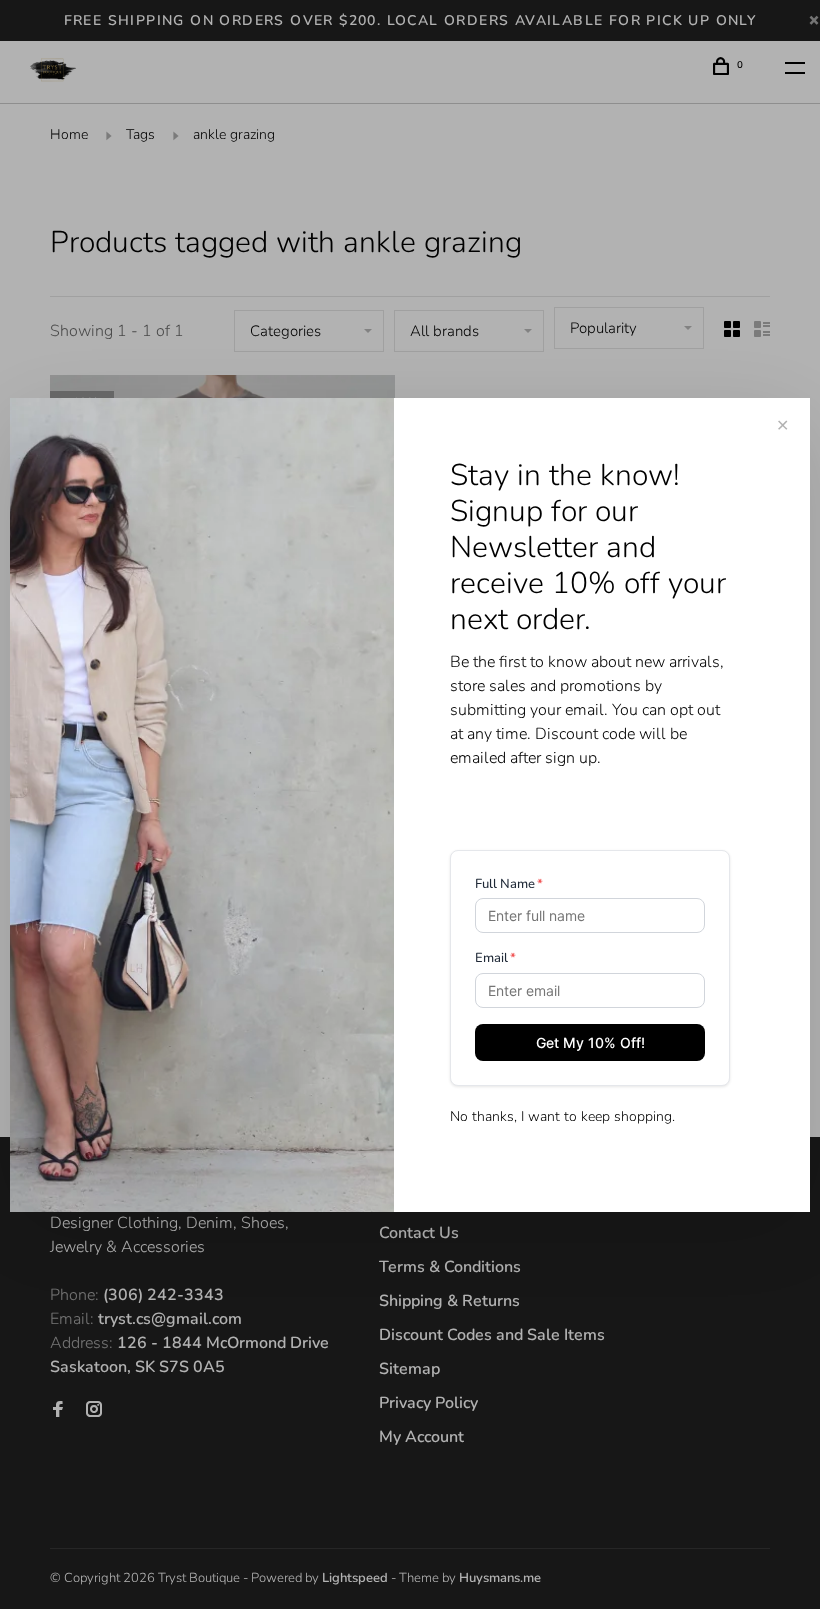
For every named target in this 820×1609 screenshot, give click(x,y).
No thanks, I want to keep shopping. (562, 1116)
